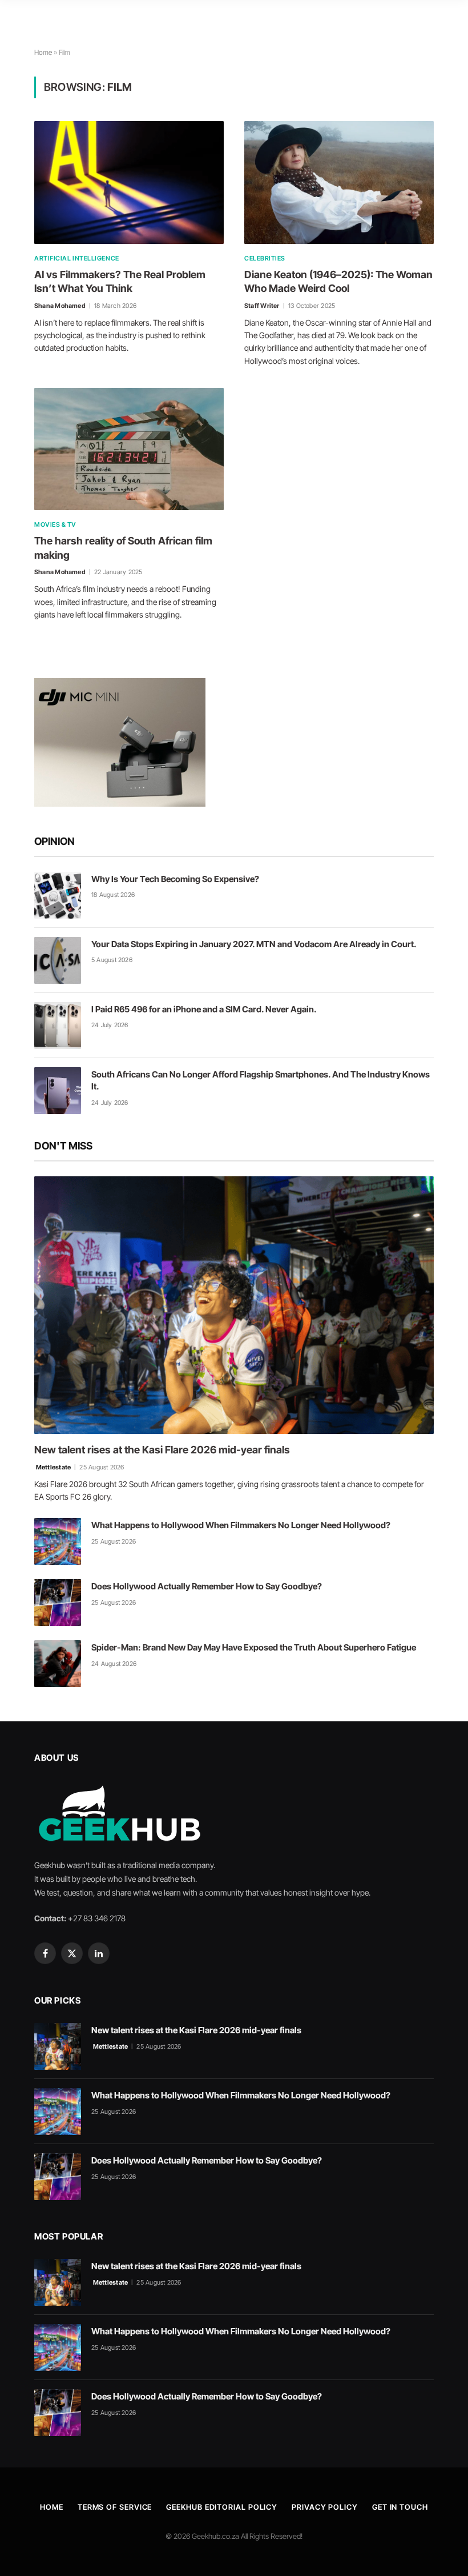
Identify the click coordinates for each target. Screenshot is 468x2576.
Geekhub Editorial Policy (222, 2507)
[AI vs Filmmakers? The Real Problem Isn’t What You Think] (129, 182)
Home (43, 52)
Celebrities (265, 258)
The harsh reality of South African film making (123, 548)
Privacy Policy (325, 2507)
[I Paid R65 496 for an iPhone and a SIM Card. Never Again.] (58, 1025)
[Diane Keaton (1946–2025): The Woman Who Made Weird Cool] (339, 182)
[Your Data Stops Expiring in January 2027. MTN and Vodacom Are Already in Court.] (58, 960)
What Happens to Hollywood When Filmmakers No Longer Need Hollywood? (241, 1525)
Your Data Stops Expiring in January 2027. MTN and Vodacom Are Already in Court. (254, 944)
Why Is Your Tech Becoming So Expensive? (175, 879)
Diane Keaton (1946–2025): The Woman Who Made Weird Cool (338, 281)
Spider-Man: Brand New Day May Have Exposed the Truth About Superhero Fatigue (254, 1647)
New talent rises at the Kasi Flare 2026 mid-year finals (162, 1450)
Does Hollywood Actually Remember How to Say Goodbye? (207, 1586)
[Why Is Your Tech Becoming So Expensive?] (58, 895)
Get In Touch (400, 2507)
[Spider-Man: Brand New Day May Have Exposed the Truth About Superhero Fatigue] (58, 1664)
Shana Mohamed (60, 306)
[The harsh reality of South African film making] (129, 449)
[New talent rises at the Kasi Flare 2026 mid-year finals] (234, 1305)
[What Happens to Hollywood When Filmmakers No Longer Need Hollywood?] (58, 1541)
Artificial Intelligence (77, 258)
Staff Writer (262, 306)
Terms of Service (115, 2507)
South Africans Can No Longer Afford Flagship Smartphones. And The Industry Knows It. (261, 1080)
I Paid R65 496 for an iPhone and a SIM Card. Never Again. (204, 1009)
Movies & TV (55, 524)
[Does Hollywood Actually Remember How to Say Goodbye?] (58, 1603)
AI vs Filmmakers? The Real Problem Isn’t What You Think (120, 281)
